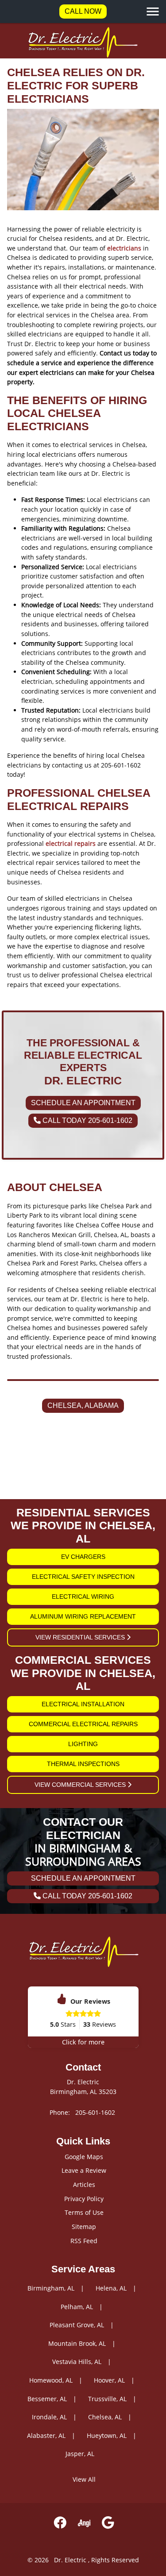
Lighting (83, 1744)
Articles (84, 2185)
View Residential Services (81, 1637)
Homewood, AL (51, 2380)
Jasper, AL (80, 2454)
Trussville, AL (107, 2399)
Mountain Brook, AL (77, 2343)
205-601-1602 (95, 2112)
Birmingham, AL (51, 2288)
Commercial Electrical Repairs (83, 1724)
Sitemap (84, 2227)
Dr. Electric (70, 2560)
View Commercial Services (81, 1785)
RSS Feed (84, 2241)
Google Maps (84, 2157)
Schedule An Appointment (83, 1103)
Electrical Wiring (83, 1597)
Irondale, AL (49, 2417)
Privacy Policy (84, 2199)
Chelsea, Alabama (83, 1406)
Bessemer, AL (47, 2399)
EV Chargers (83, 1557)
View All (84, 2479)
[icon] (60, 2523)
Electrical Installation (83, 1704)
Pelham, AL (77, 2307)
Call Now (83, 11)
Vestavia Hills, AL (77, 2362)
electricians (124, 248)
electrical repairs (71, 843)
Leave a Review (84, 2170)
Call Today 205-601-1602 (87, 1120)
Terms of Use (84, 2212)
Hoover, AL (109, 2380)
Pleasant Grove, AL (77, 2325)
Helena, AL (111, 2288)
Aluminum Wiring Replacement (83, 1616)
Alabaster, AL (46, 2435)
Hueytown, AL (107, 2435)
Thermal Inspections (83, 1764)
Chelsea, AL (105, 2417)
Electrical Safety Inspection (83, 1577)
